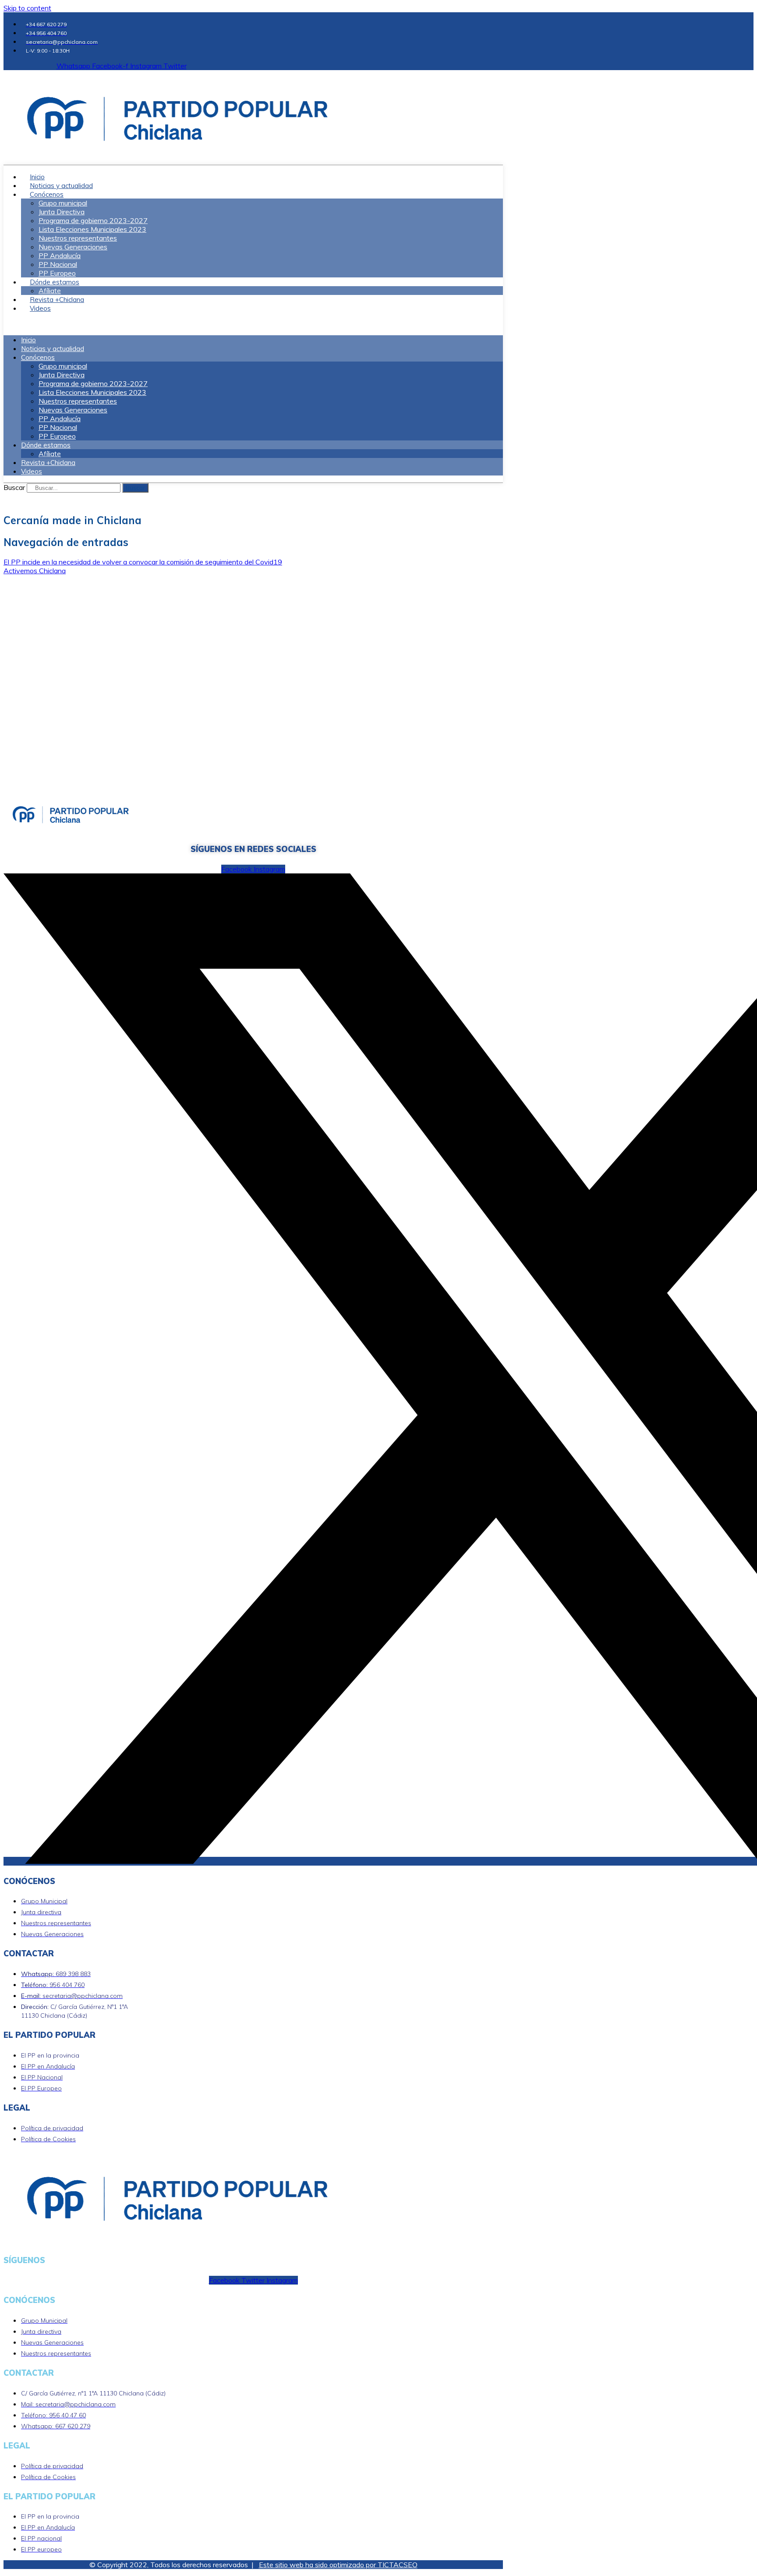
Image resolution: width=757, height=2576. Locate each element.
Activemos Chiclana (35, 571)
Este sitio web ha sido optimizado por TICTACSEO (338, 2565)
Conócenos (47, 194)
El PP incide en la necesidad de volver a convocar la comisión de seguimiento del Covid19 (143, 562)
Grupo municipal (63, 203)
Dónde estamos (55, 282)
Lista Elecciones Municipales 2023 (92, 229)
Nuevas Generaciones (73, 247)
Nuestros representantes (78, 238)
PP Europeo (57, 436)
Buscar (14, 487)
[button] (253, 324)
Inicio (28, 340)
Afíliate (50, 454)
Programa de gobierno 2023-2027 (93, 220)
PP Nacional (58, 264)
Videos (40, 308)
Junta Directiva (62, 212)
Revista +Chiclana (48, 463)
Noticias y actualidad (53, 349)
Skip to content (27, 8)
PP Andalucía (60, 255)
